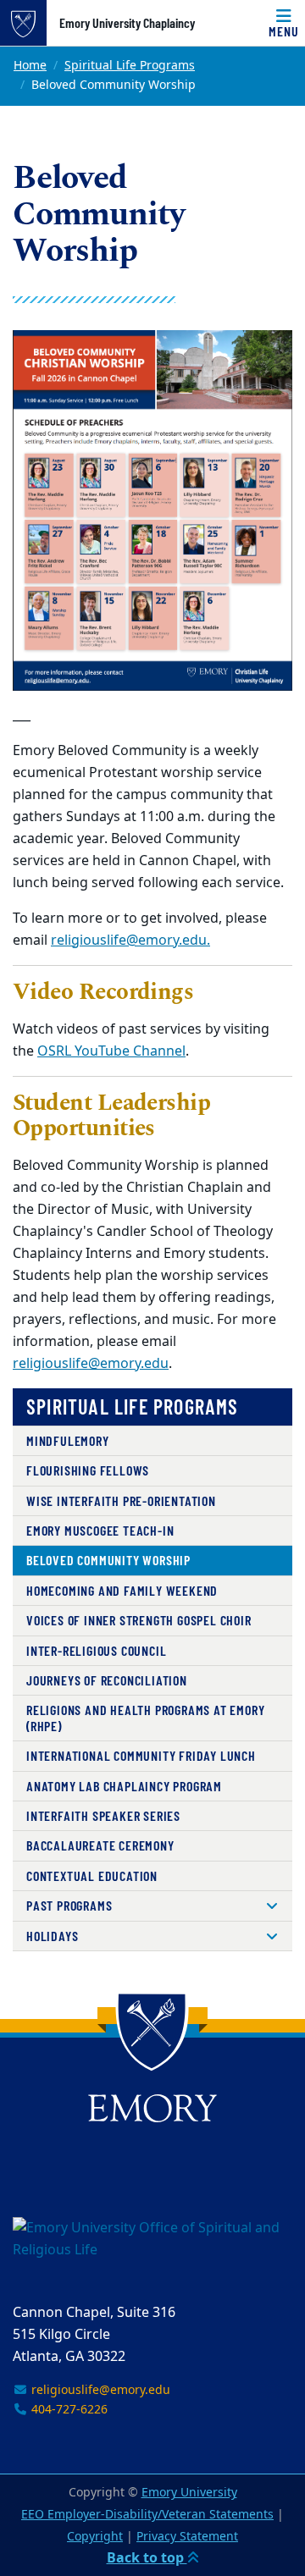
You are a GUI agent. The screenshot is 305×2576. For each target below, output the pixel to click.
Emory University (189, 2493)
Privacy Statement (187, 2537)
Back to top (147, 2558)
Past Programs (69, 1905)
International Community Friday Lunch (141, 1755)
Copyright (95, 2537)
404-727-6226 (68, 2410)
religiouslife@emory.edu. (130, 940)
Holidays (52, 1936)
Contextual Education (92, 1875)
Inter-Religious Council (96, 1650)
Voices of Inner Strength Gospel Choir (139, 1620)
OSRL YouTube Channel (111, 1051)
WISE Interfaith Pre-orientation (121, 1500)
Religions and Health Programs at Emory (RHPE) (145, 1717)
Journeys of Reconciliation (107, 1680)
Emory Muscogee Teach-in (100, 1530)
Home (30, 66)
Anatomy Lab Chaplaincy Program (124, 1786)
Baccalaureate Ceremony (100, 1845)
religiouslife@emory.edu (91, 1364)
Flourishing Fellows (88, 1470)
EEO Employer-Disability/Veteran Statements (147, 2515)
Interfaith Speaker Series (103, 1815)
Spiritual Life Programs (130, 66)
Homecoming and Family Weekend (122, 1590)
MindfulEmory (68, 1440)
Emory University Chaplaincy (127, 23)
